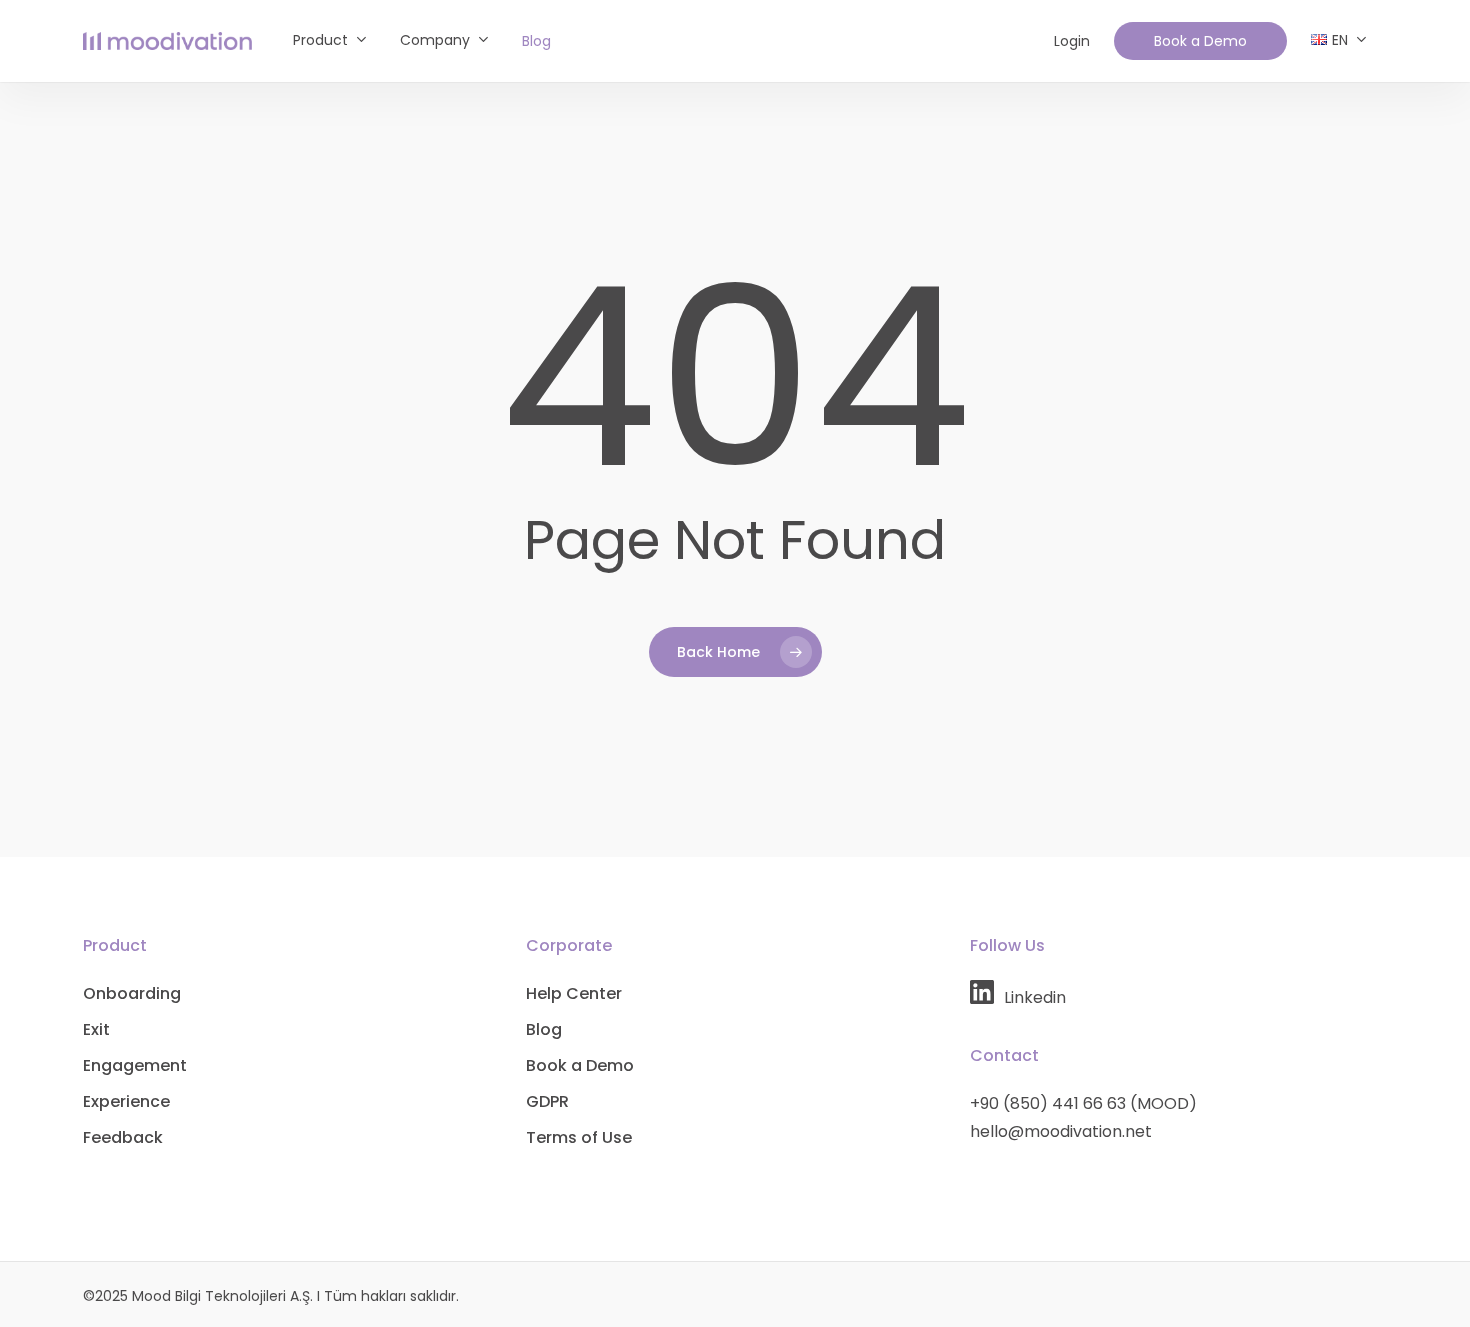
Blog (544, 1029)
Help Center (574, 993)
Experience (126, 1101)
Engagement (135, 1065)
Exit (96, 1029)
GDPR (547, 1101)
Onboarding (132, 993)
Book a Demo (580, 1065)
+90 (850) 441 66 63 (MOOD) (1083, 1103)
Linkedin (1035, 997)
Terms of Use (579, 1137)
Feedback (123, 1137)
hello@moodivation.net (1061, 1131)
